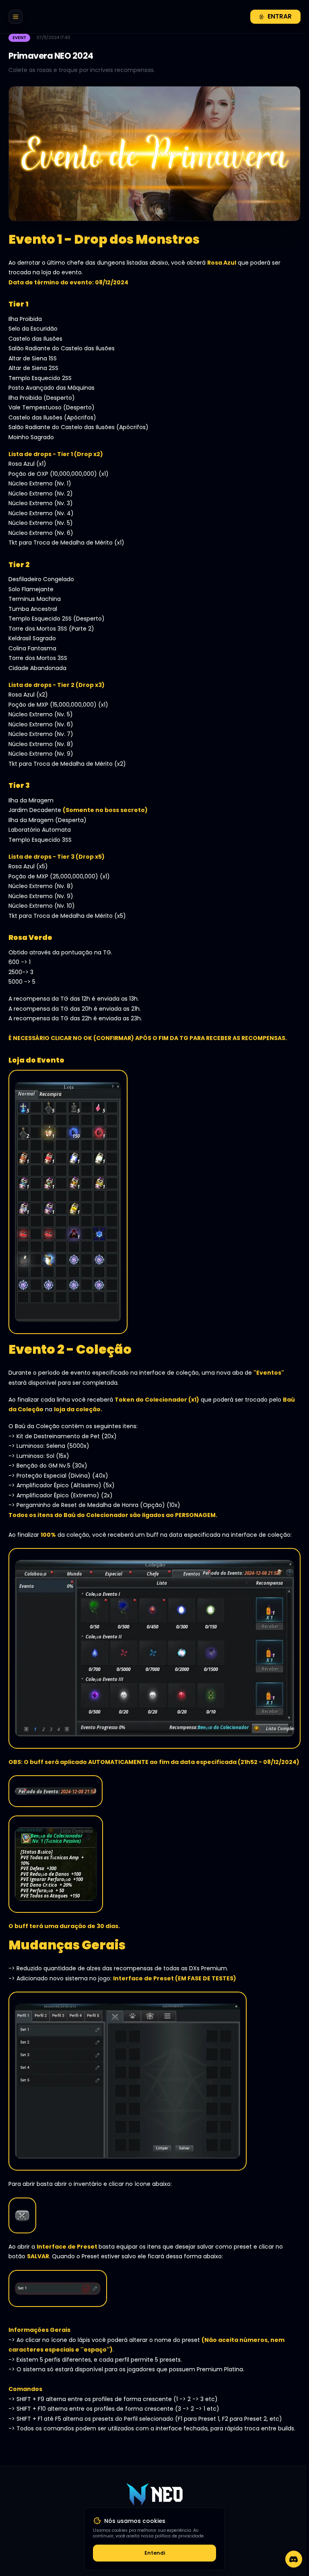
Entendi (155, 2553)
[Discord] (294, 2559)
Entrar (280, 16)
